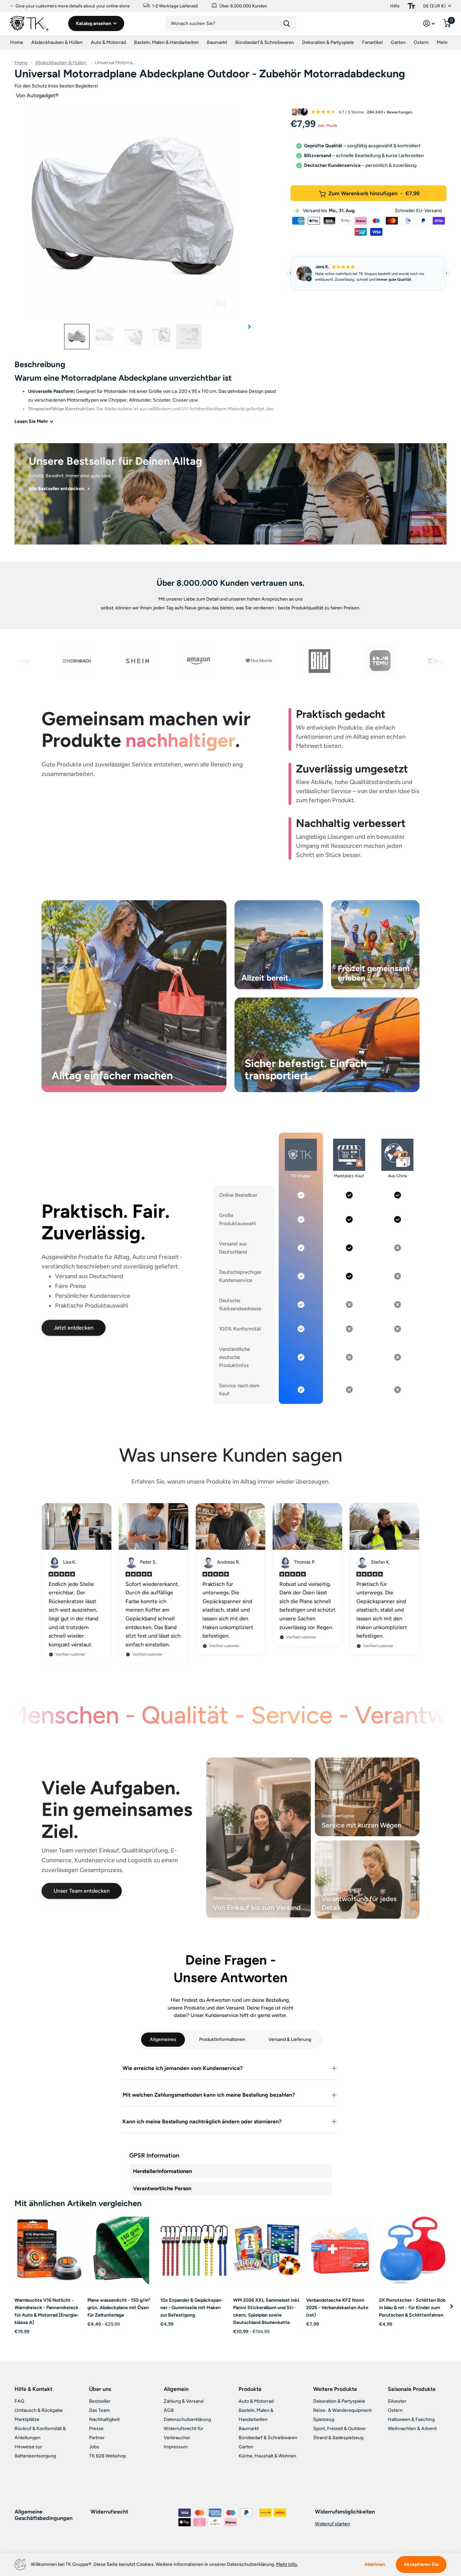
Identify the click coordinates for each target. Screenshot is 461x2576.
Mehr (442, 42)
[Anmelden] (429, 23)
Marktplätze (27, 2419)
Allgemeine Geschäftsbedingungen (44, 2515)
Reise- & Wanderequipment (342, 2410)
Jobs (94, 2447)
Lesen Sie (31, 421)
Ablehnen (375, 2565)
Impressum (176, 2447)
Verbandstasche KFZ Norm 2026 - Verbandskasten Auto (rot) (337, 2308)
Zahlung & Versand (184, 2401)
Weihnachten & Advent (412, 2429)
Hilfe (395, 6)
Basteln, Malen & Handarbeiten (166, 42)
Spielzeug (324, 2419)
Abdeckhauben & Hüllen (57, 42)
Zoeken (287, 23)
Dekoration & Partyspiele (328, 42)
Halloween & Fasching (411, 2419)
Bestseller (100, 2401)
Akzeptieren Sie (421, 2564)
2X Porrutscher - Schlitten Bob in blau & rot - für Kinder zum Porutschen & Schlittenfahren (412, 2308)
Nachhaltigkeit (104, 2419)
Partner (97, 2438)
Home (17, 42)
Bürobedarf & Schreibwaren (265, 42)
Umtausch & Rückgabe (39, 2410)
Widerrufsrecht (109, 2512)
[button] (249, 327)
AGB (169, 2410)
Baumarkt (217, 42)
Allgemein (176, 2389)
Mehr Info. (287, 2564)
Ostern (421, 42)
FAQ (19, 2401)
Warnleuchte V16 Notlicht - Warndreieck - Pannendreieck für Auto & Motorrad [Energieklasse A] (47, 2311)
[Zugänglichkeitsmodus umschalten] (411, 6)
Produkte (250, 2389)
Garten (398, 42)
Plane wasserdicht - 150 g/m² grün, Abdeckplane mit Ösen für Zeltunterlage (119, 2308)
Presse (96, 2429)
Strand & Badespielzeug (338, 2438)
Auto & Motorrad (108, 42)
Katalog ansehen (94, 23)
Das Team (99, 2410)
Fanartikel (372, 42)
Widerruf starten (332, 2524)
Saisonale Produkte (412, 2389)
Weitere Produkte (335, 2389)
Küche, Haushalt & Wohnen (267, 2456)
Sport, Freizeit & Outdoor (340, 2429)
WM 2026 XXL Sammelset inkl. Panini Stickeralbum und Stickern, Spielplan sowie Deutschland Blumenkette (266, 2311)
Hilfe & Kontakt (33, 2389)
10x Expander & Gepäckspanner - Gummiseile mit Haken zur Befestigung (192, 2308)
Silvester (397, 2401)
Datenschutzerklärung (187, 2419)
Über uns (100, 2389)
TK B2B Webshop (107, 2456)
